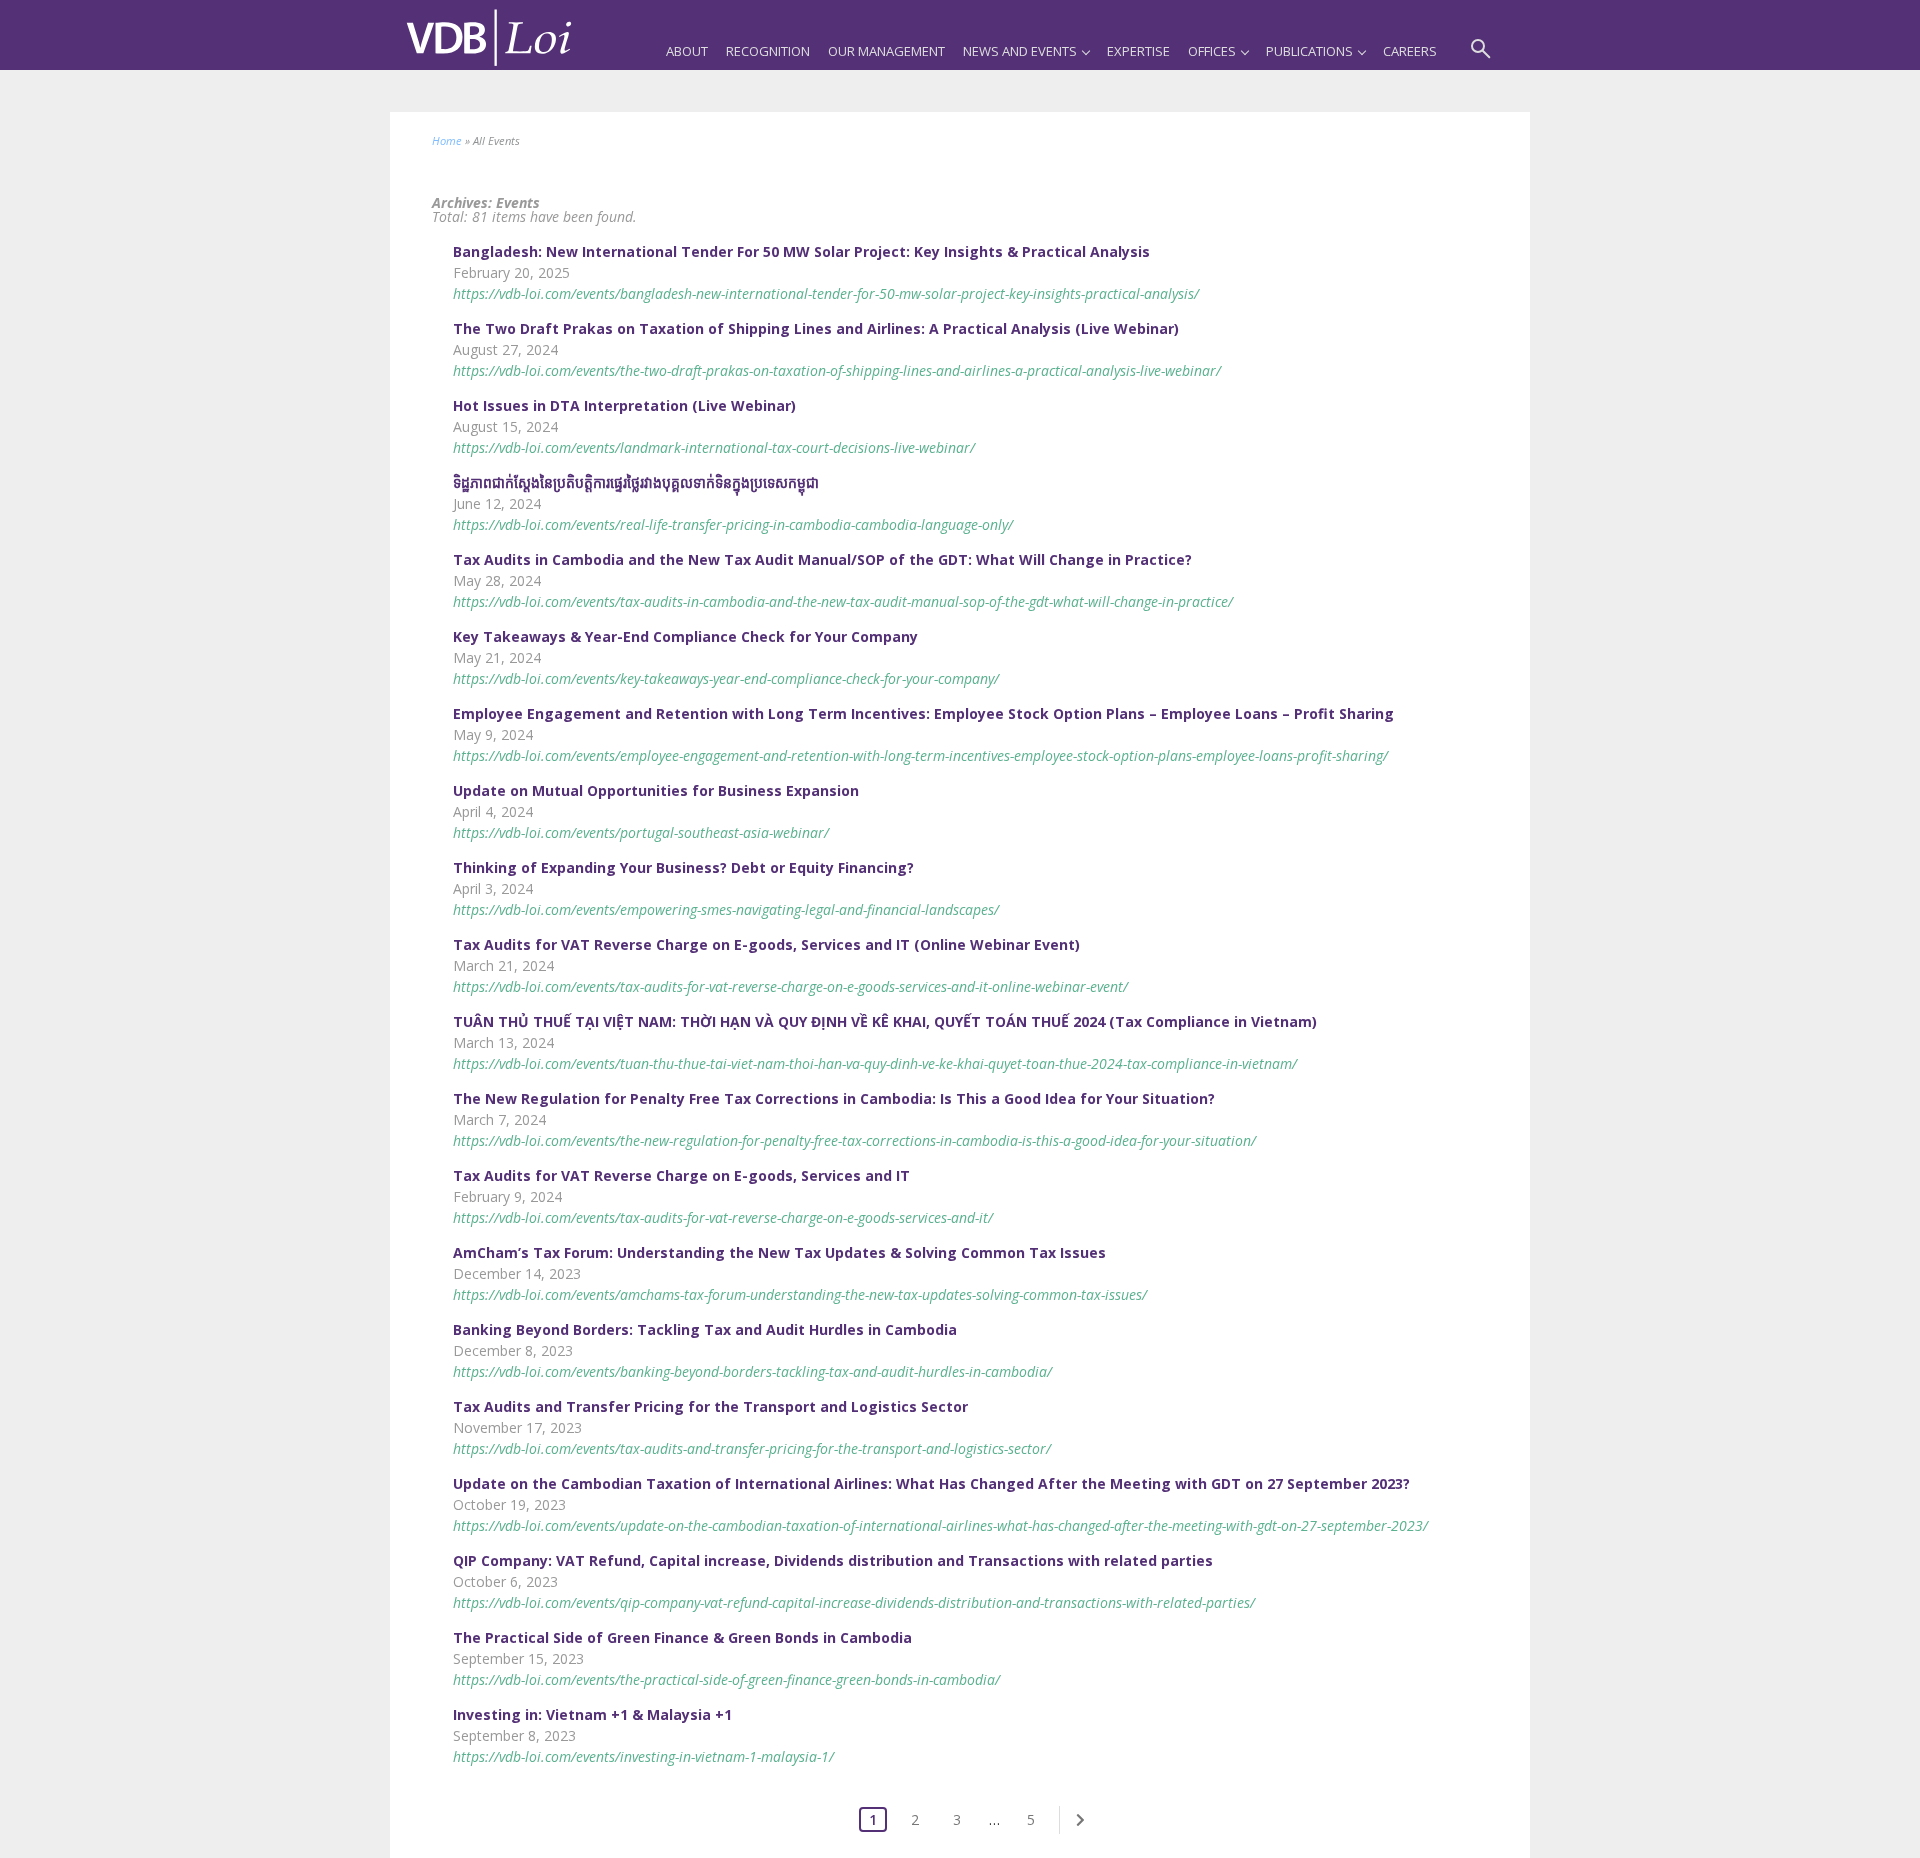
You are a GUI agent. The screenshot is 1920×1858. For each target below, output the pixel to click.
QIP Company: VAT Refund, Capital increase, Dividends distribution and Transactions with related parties (833, 1560)
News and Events (1020, 51)
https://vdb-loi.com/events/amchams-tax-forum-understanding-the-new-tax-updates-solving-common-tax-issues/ (800, 1294)
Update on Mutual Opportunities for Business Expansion (656, 790)
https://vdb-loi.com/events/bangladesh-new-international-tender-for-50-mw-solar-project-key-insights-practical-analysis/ (826, 293)
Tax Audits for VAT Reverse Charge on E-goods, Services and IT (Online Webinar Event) (766, 944)
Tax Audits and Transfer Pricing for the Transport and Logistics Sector (710, 1406)
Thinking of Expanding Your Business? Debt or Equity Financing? (683, 867)
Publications (1309, 51)
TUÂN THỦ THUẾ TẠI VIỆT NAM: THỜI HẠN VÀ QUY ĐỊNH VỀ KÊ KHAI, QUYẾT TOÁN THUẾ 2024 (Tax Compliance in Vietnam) (885, 1021)
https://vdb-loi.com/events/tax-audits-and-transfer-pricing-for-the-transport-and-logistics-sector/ (752, 1448)
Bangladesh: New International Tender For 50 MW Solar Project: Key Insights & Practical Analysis (801, 251)
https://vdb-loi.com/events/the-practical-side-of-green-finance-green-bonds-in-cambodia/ (726, 1679)
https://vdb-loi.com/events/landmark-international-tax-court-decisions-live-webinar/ (714, 447)
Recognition (768, 51)
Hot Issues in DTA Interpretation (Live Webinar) (624, 405)
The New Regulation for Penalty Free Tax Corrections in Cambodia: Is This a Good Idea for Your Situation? (834, 1098)
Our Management (886, 51)
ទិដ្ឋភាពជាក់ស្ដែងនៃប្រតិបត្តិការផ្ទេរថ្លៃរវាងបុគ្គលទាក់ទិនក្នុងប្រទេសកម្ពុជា (636, 482)
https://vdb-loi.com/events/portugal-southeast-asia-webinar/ (641, 832)
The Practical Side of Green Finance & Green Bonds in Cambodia (682, 1637)
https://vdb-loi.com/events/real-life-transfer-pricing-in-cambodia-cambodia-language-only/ (733, 524)
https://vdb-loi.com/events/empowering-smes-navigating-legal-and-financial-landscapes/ (726, 909)
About (687, 51)
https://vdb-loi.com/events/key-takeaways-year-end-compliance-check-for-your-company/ (726, 678)
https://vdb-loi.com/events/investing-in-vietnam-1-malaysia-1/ (643, 1756)
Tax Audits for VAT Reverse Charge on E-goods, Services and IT (681, 1175)
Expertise (1138, 51)
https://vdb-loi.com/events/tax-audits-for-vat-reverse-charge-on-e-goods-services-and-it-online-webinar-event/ (790, 986)
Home (447, 140)
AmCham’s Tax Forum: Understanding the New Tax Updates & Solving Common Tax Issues (779, 1252)
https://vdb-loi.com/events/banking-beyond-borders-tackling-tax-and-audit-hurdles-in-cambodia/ (752, 1371)
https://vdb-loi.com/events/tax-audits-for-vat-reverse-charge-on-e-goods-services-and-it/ (723, 1217)
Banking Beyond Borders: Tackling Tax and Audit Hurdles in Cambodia (705, 1329)
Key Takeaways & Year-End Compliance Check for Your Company (685, 636)
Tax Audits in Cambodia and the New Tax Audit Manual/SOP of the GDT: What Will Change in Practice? (822, 559)
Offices (1212, 51)
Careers (1410, 51)
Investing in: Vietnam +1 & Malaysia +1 (592, 1714)
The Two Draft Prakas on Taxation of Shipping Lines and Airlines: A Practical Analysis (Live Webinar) (816, 328)
